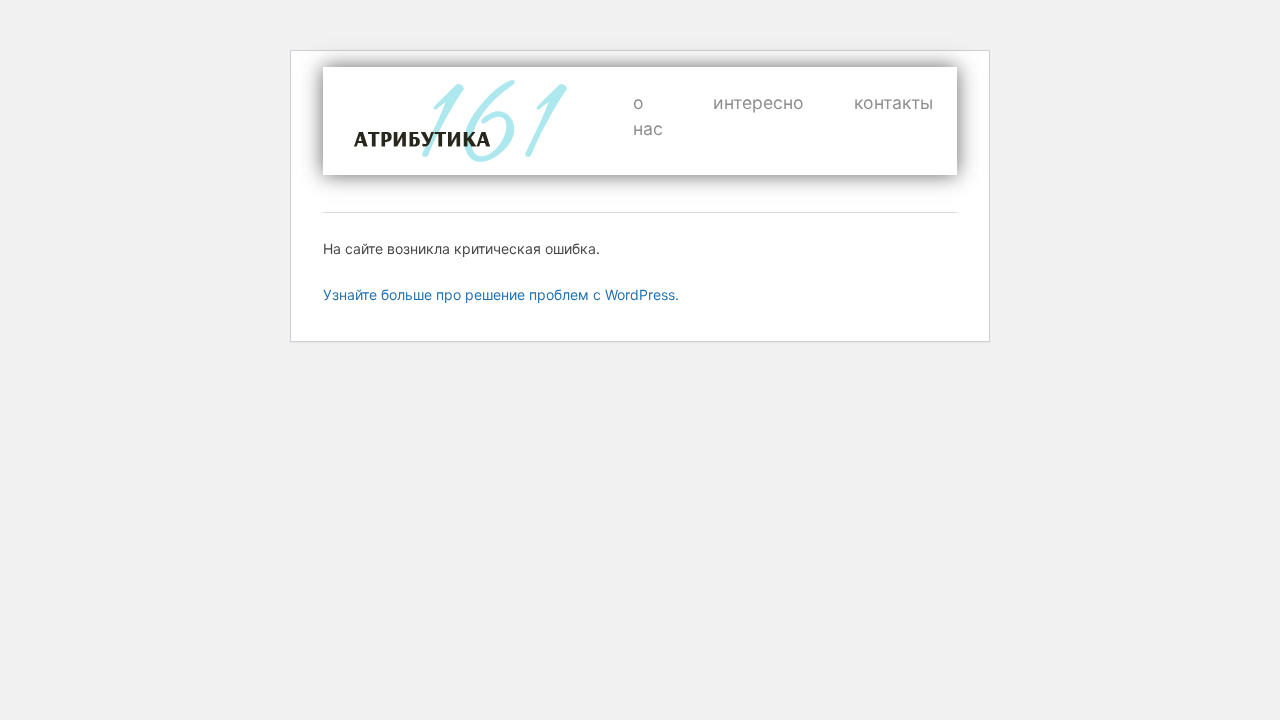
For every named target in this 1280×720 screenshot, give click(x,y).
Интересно (758, 102)
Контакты (893, 102)
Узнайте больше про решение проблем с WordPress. (501, 294)
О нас (648, 115)
